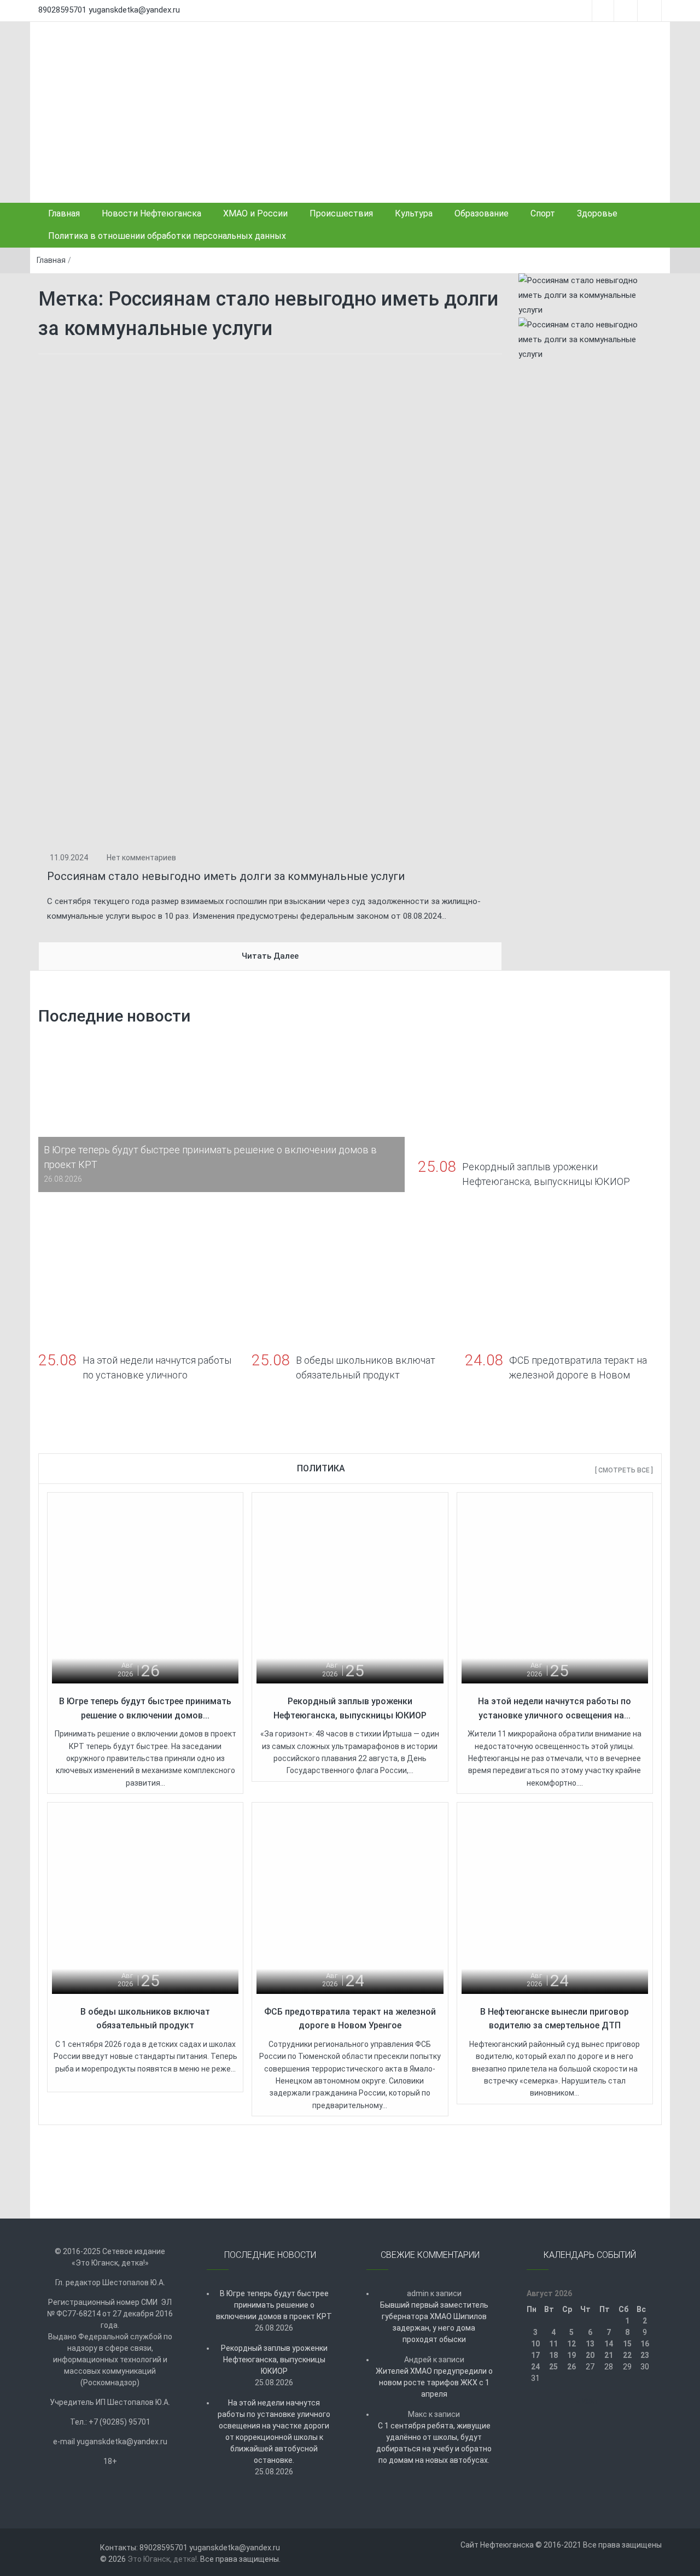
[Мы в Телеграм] (590, 295)
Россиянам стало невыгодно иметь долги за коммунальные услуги (226, 876)
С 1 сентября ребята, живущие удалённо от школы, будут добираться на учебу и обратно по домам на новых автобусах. (434, 2443)
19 (571, 2355)
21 (609, 2355)
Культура (414, 213)
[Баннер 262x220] (590, 339)
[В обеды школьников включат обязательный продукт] (145, 1900)
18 (553, 2355)
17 (535, 2355)
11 (553, 2344)
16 (645, 2344)
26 (571, 2367)
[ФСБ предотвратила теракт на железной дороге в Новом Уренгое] (350, 1900)
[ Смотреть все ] (624, 1470)
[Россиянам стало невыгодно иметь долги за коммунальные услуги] (270, 602)
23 (645, 2355)
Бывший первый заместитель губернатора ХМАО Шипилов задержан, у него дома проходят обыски (434, 2322)
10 (535, 2344)
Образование (482, 213)
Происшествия (341, 213)
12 (571, 2344)
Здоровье (597, 213)
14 (609, 2344)
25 (553, 2367)
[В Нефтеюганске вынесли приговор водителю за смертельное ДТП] (555, 1900)
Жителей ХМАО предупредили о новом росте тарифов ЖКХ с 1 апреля (434, 2383)
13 (590, 2344)
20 (590, 2355)
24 (535, 2367)
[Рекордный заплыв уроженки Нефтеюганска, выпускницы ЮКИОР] (350, 1589)
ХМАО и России (255, 213)
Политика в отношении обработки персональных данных (167, 236)
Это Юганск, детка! (162, 2559)
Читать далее (270, 956)
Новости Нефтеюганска (151, 213)
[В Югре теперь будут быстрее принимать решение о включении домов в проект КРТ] (145, 1589)
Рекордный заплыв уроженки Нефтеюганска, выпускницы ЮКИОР (274, 2360)
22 (627, 2355)
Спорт (543, 213)
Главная (64, 213)
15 (627, 2344)
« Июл (587, 2401)
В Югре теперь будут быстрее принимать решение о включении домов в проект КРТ (274, 2305)
